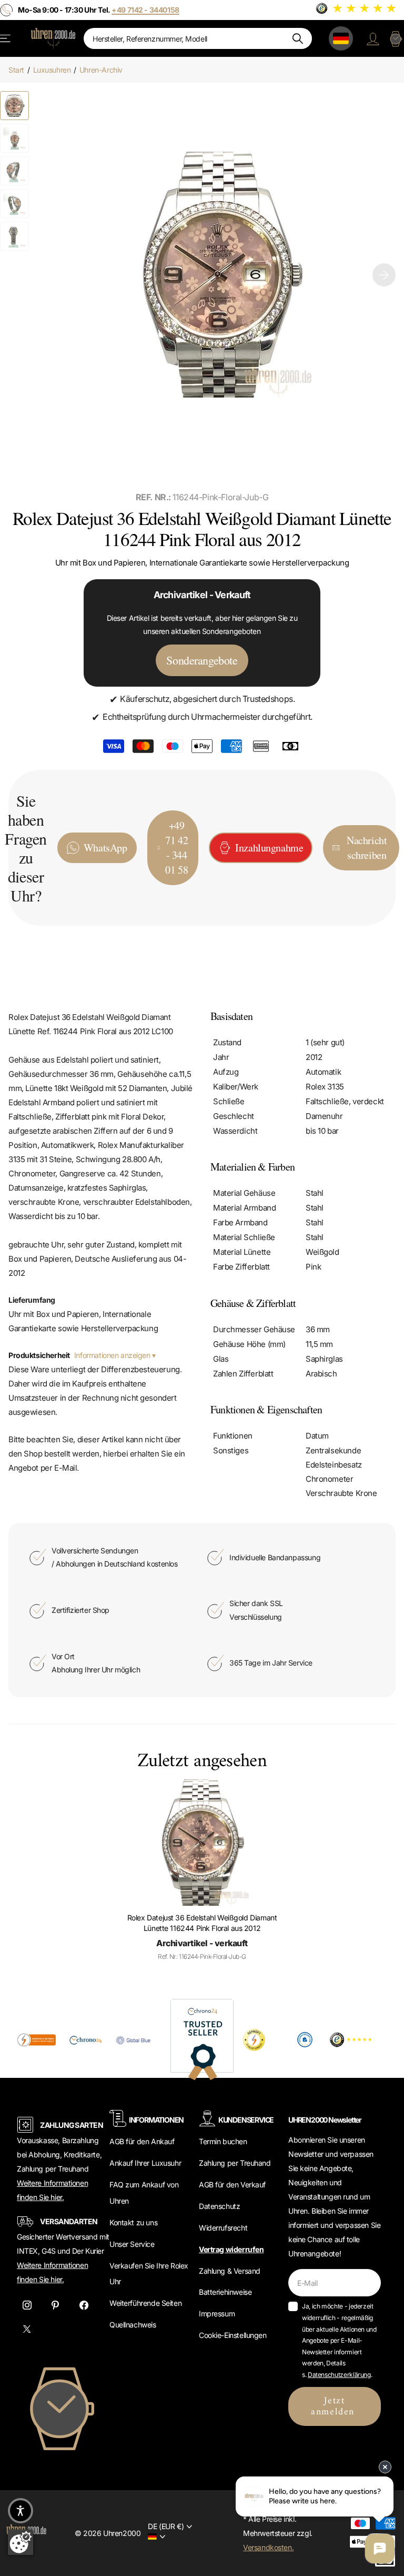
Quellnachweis (133, 2325)
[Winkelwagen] (396, 38)
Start (16, 70)
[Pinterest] (55, 2305)
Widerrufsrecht (223, 2228)
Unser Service (132, 2244)
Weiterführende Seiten (145, 2303)
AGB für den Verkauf (232, 2184)
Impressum (217, 2314)
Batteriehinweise (225, 2292)
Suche (297, 38)
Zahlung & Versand (230, 2271)
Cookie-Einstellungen (233, 2335)
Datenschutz (219, 2206)
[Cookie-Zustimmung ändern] (21, 2542)
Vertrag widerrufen (231, 2249)
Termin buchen (223, 2141)
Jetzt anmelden (335, 2406)
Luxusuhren (52, 70)
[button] (384, 275)
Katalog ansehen (6, 38)
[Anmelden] (373, 38)
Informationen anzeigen (113, 1355)
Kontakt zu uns (133, 2222)
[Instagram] (27, 2305)
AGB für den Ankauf (142, 2141)
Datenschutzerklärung (339, 2375)
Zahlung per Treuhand (235, 2163)
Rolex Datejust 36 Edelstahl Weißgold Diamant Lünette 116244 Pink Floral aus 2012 (202, 1923)
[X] (27, 2329)
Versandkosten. (268, 2547)
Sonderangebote (202, 660)
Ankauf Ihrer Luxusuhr (145, 2163)
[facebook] (84, 2305)
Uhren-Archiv (101, 70)
